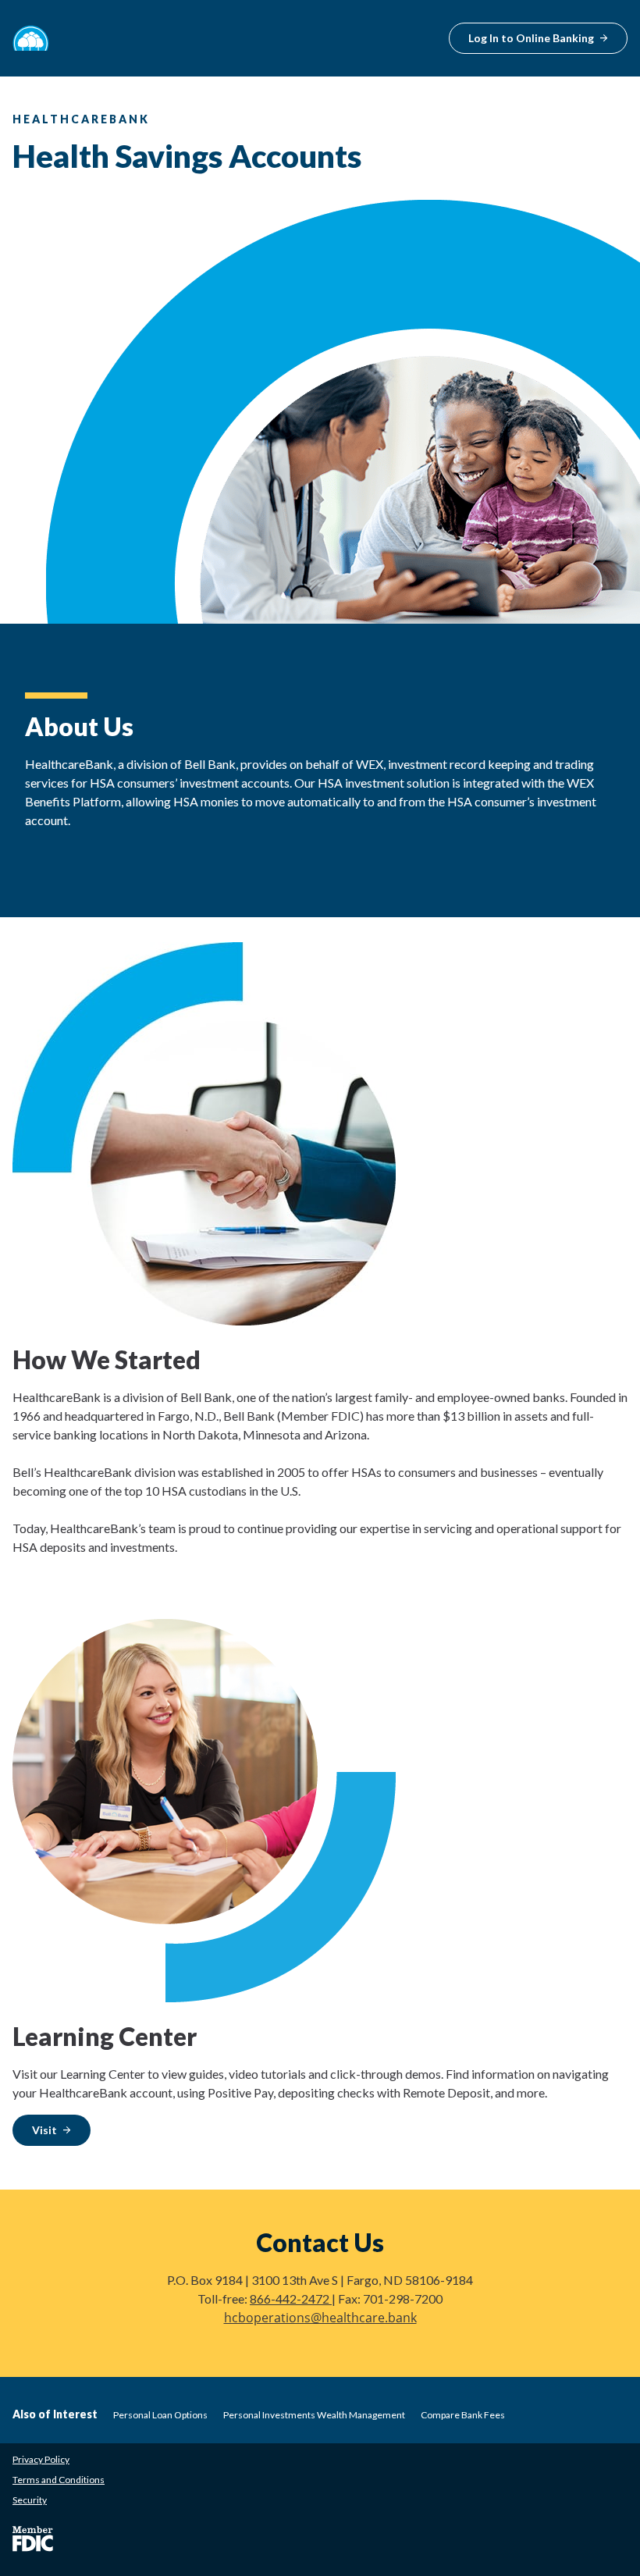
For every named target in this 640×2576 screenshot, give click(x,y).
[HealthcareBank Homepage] (31, 38)
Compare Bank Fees (463, 2415)
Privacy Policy (41, 2459)
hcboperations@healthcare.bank (320, 2318)
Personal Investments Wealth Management (314, 2415)
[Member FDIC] (33, 2539)
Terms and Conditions (59, 2480)
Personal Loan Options (160, 2415)
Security (30, 2500)
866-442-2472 (291, 2298)
